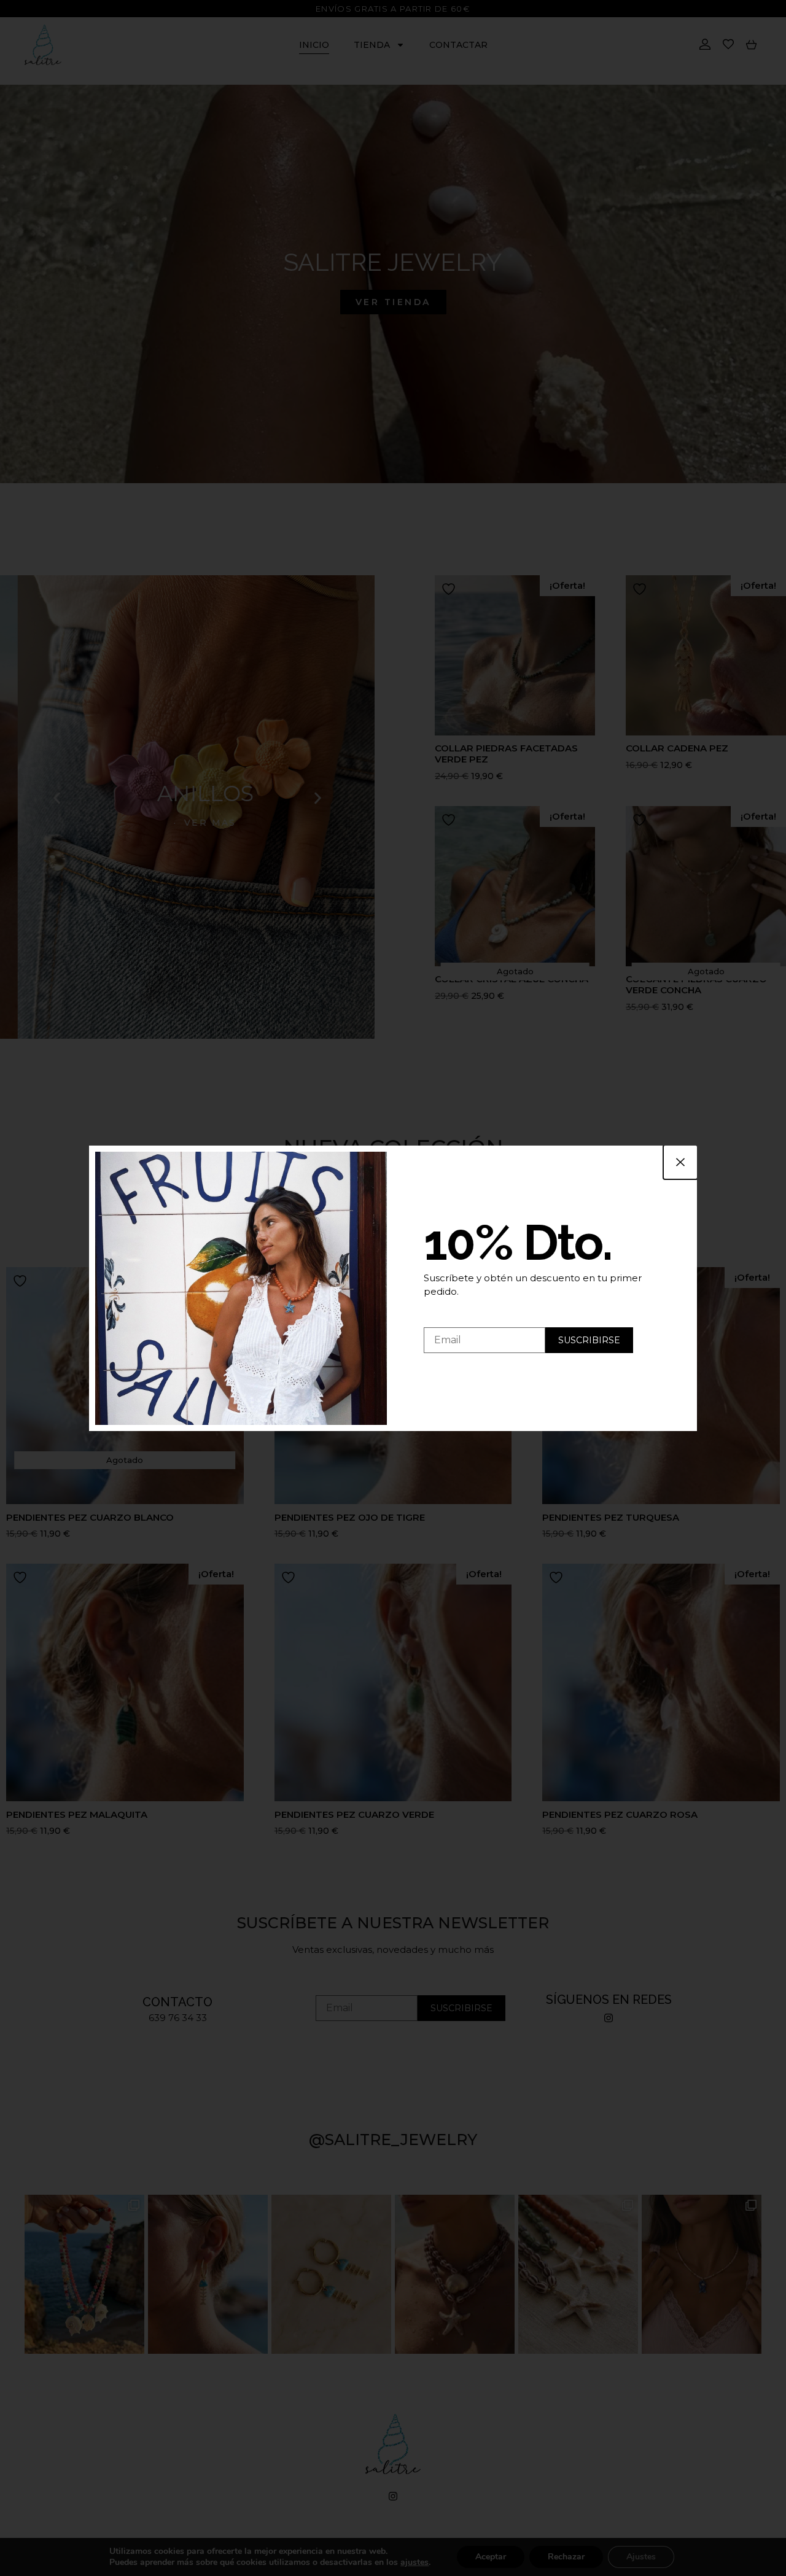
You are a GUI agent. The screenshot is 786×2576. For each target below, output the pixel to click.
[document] (393, 1288)
